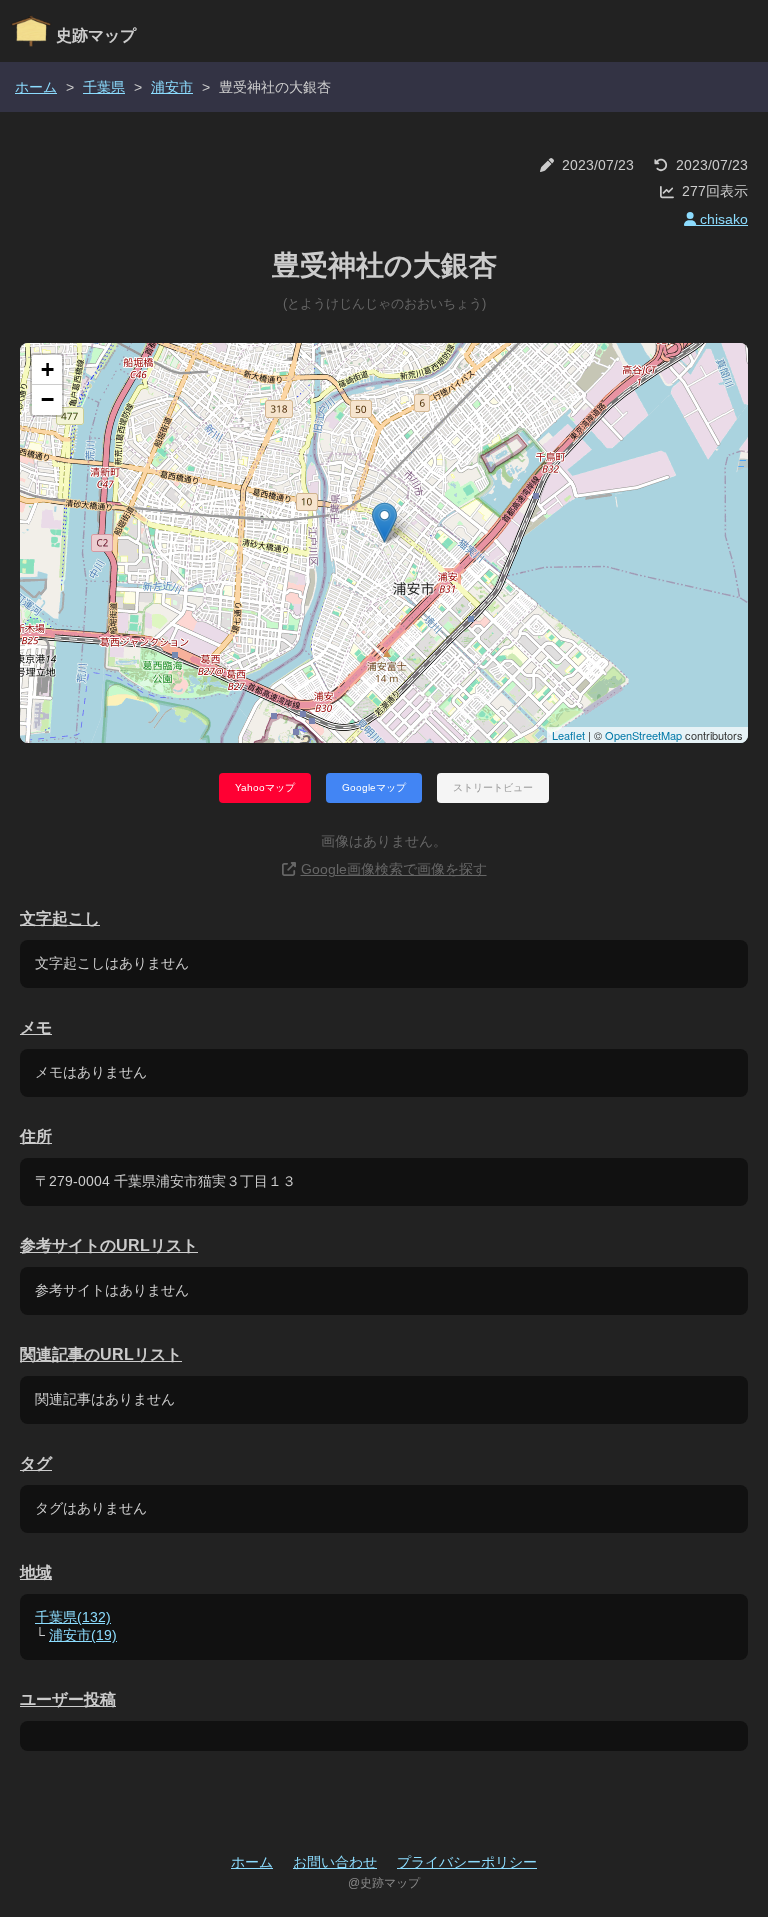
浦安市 (172, 87)
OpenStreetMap (643, 735)
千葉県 (104, 87)
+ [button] (47, 369)
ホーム (36, 87)
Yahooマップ (265, 787)
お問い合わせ (335, 1862)
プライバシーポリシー (467, 1862)
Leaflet (568, 735)
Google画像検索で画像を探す (394, 869)
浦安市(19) (83, 1635)
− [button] (47, 399)
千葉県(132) (73, 1617)
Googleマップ (374, 787)
